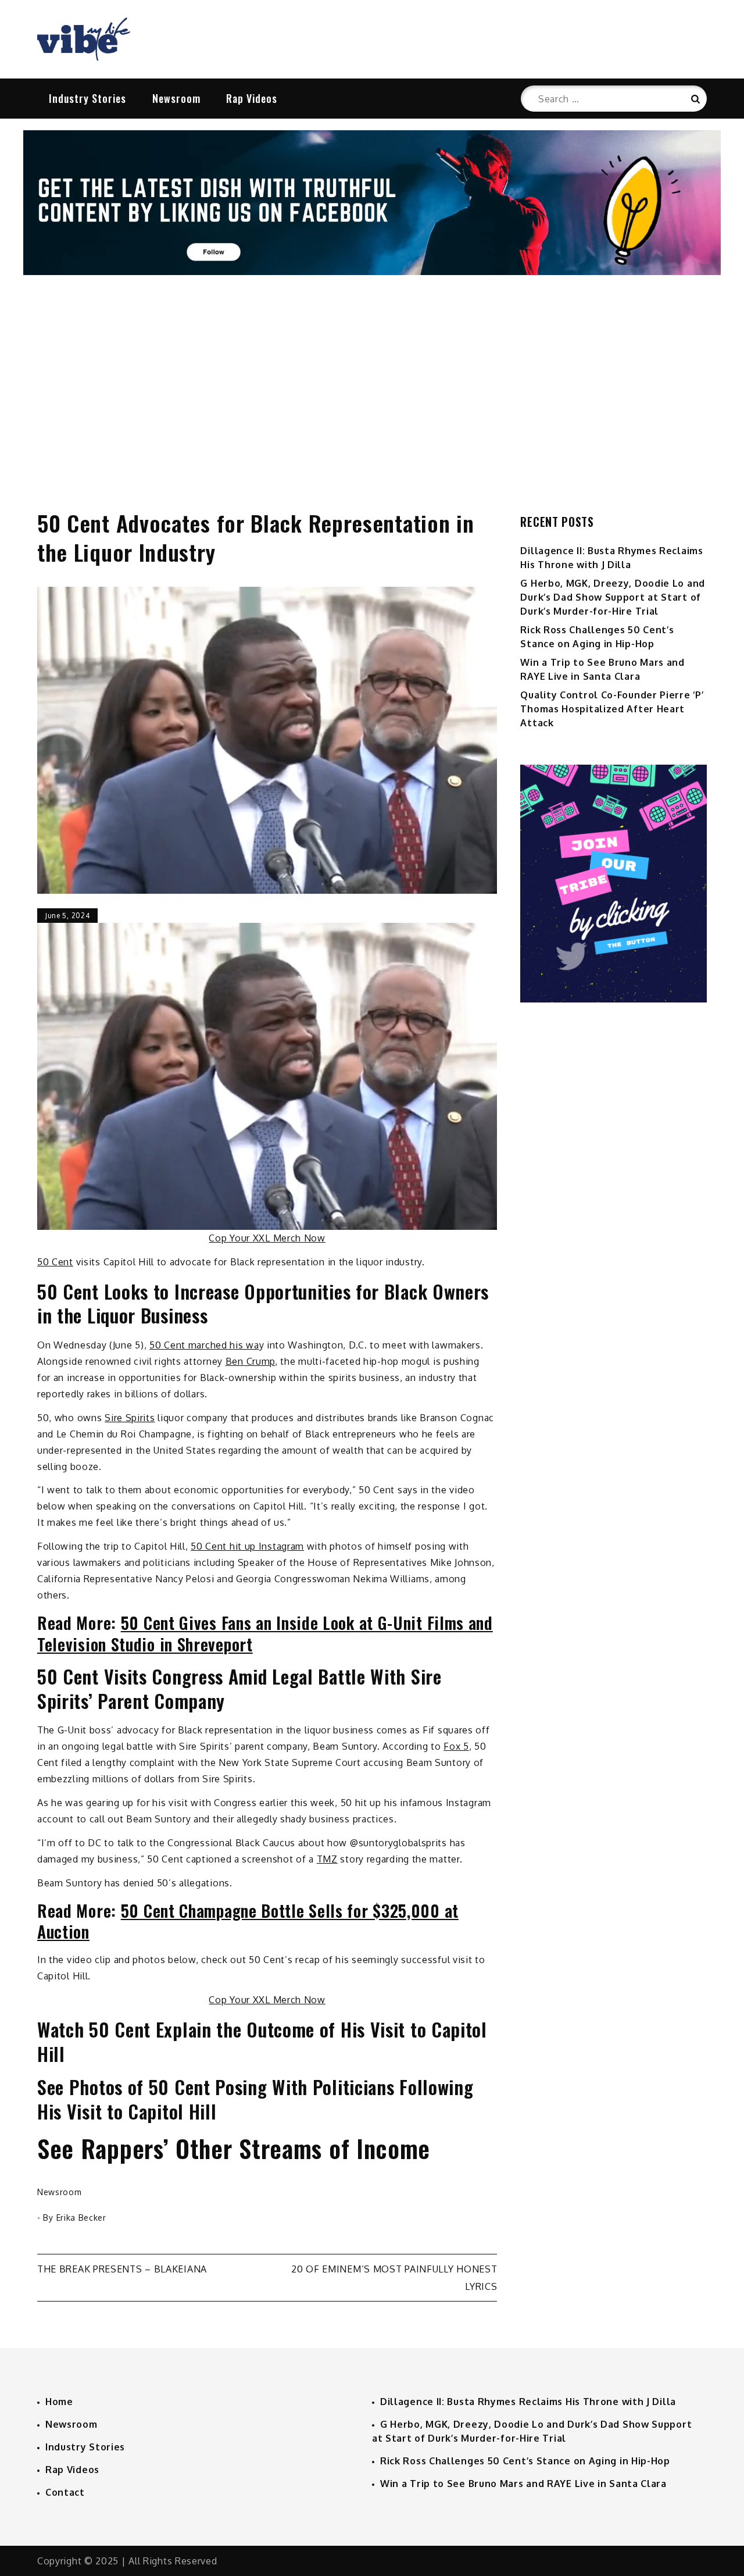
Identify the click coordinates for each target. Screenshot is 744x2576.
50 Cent (55, 1262)
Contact (65, 2492)
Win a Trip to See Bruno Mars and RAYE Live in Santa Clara (523, 2484)
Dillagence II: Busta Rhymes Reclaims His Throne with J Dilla (528, 2402)
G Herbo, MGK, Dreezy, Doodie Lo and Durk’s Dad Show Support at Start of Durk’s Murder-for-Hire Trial (613, 597)
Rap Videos (252, 98)
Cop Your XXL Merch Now (267, 1238)
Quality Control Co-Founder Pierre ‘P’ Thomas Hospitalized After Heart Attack (612, 709)
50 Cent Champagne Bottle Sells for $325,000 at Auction (248, 1921)
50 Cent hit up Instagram (247, 1546)
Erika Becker (81, 2218)
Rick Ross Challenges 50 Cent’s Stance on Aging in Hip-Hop (525, 2461)
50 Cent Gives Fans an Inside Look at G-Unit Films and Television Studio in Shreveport (265, 1633)
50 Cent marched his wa (204, 1345)
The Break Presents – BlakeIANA (122, 2269)
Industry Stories (87, 98)
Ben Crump (250, 1361)
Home (59, 2402)
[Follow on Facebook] (372, 272)
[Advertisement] (372, 380)
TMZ (327, 1859)
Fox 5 (456, 1746)
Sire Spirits (130, 1418)
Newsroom (176, 98)
